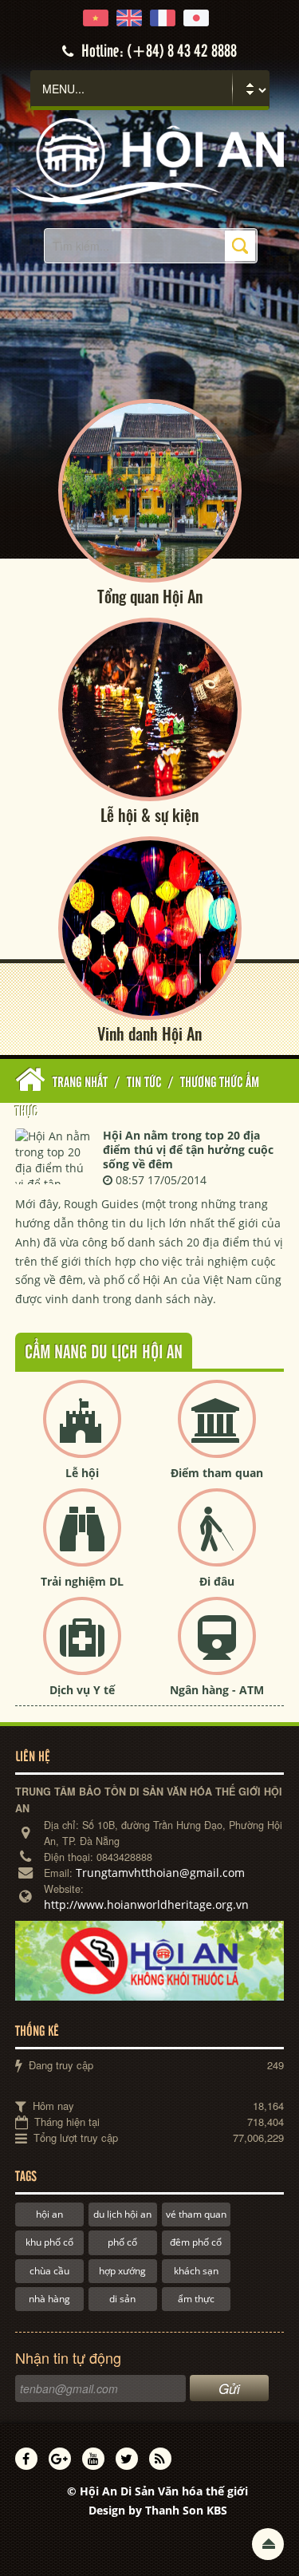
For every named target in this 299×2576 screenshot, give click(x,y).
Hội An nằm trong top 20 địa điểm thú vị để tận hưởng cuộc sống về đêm (188, 1150)
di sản (122, 2299)
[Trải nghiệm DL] (82, 1541)
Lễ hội (82, 1473)
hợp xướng (122, 2271)
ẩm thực (196, 2299)
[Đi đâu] (217, 1541)
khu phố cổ (49, 2242)
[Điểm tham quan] (217, 1432)
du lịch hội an (122, 2214)
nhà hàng (49, 2299)
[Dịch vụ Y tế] (82, 1649)
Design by (158, 2510)
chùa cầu (49, 2271)
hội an (49, 2214)
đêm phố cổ (196, 2242)
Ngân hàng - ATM (217, 1690)
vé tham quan (196, 2214)
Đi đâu (217, 1581)
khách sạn (196, 2271)
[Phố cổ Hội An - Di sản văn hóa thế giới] (149, 160)
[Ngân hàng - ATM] (217, 1649)
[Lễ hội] (82, 1432)
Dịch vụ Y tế (82, 1690)
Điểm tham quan (217, 1473)
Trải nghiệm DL (82, 1581)
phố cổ (122, 2242)
